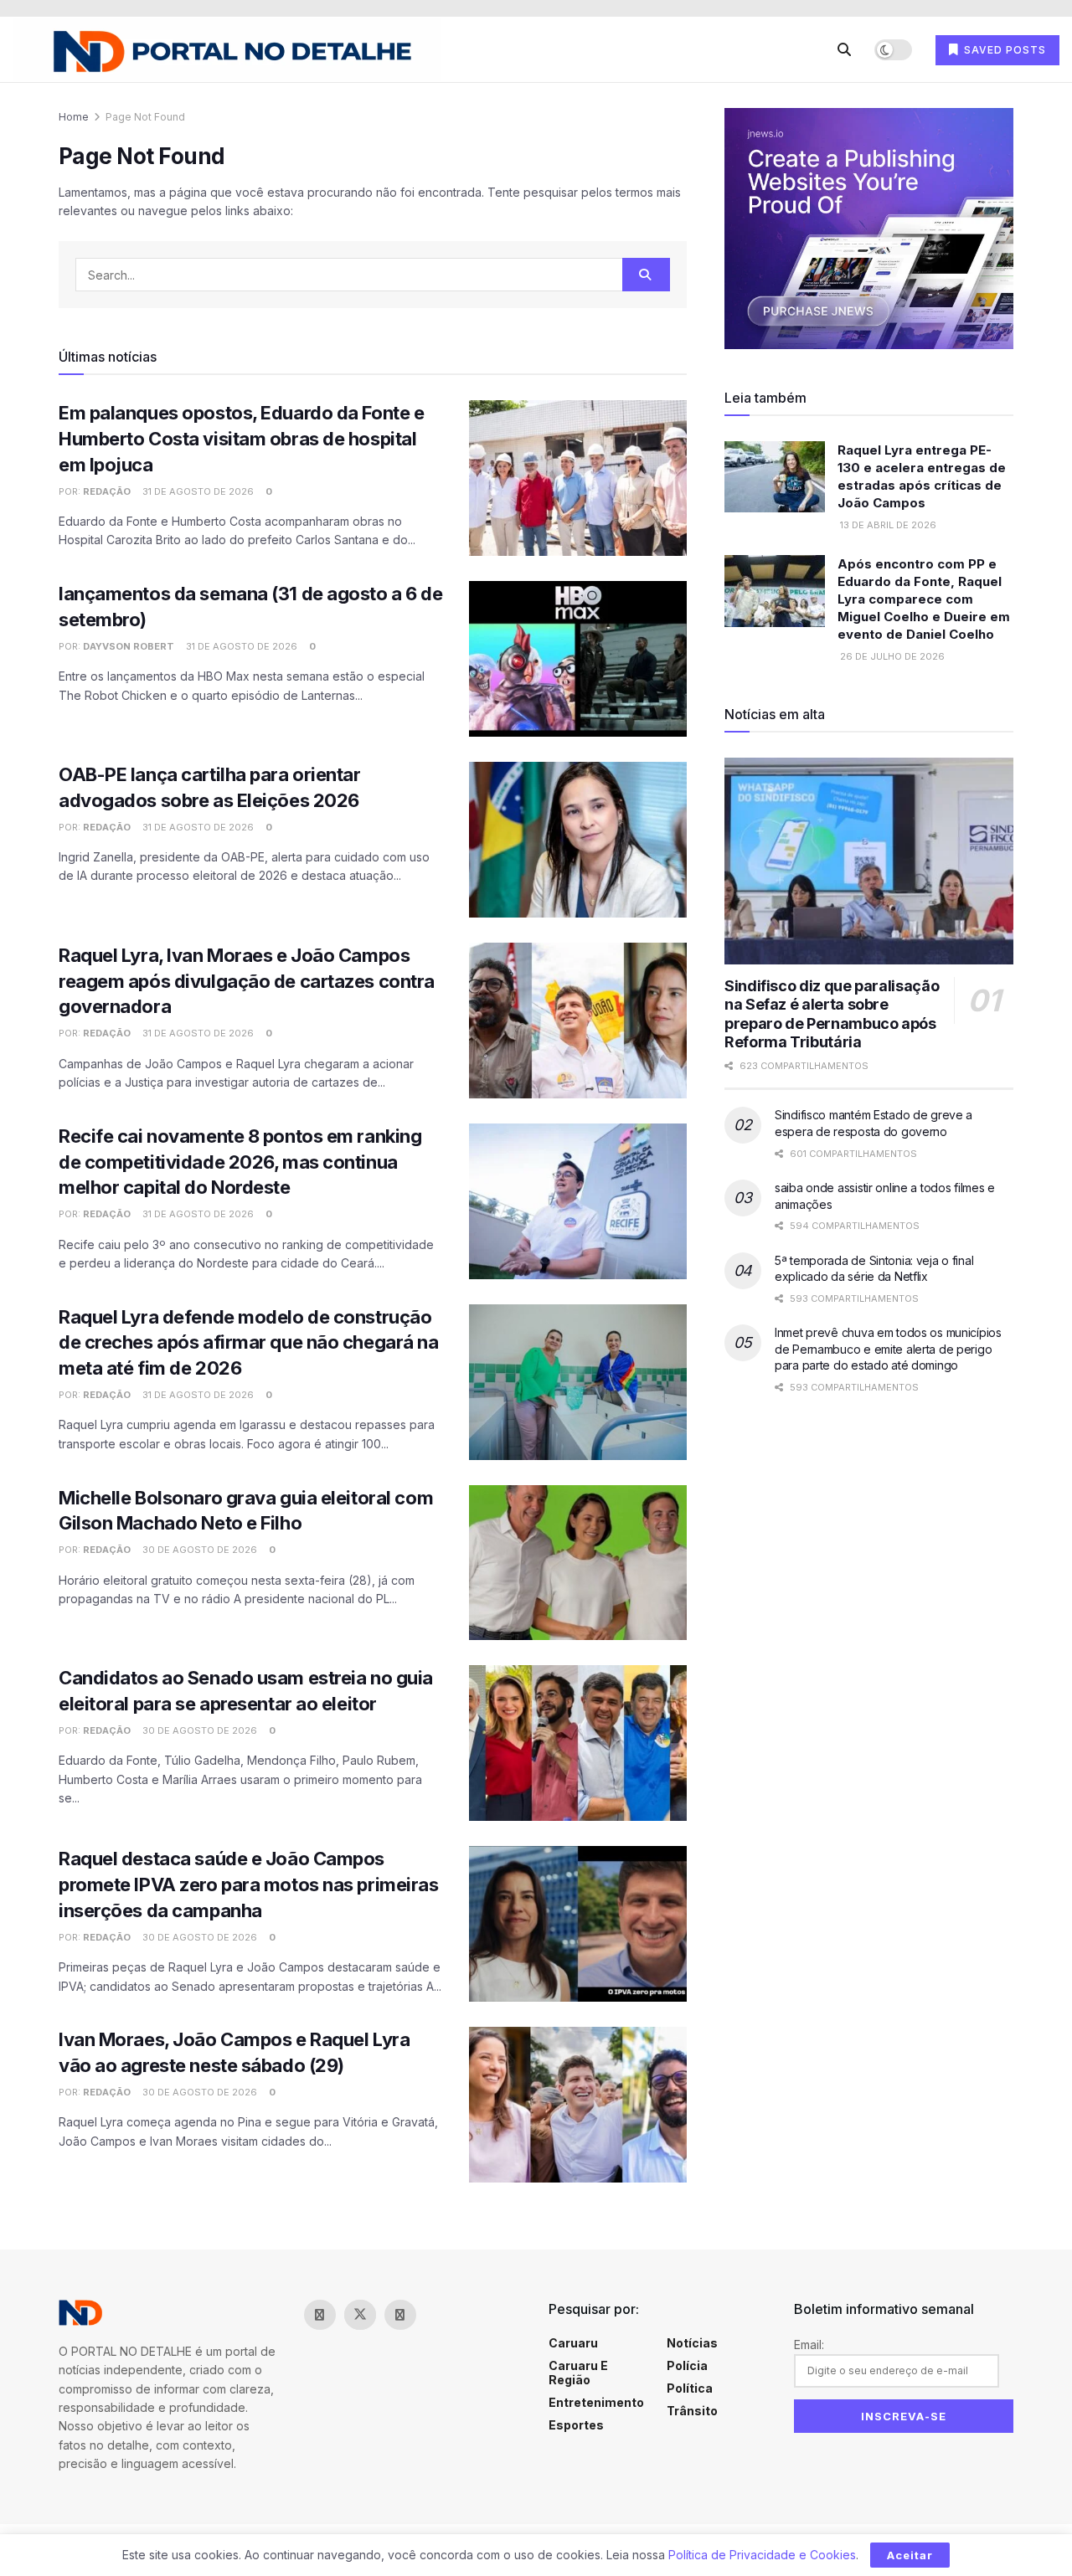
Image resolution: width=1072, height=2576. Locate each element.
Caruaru (573, 2343)
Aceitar (910, 2555)
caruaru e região (578, 2373)
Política (690, 2388)
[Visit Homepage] (227, 50)
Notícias (692, 2343)
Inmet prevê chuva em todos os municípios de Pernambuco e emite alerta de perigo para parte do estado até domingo (888, 1349)
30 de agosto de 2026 (198, 1550)
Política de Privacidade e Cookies (762, 2555)
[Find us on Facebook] (320, 2315)
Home (74, 117)
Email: (809, 2345)
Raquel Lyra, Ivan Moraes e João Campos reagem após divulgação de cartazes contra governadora (247, 981)
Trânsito (692, 2411)
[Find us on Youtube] (441, 2315)
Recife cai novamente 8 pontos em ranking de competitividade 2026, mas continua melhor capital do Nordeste (240, 1162)
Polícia (687, 2365)
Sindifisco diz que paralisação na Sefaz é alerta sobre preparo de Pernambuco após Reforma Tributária (832, 1014)
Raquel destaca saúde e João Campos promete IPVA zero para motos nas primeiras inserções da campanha (249, 1884)
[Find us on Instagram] (400, 2315)
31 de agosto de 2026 (197, 491)
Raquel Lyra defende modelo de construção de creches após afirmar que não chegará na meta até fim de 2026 (249, 1343)
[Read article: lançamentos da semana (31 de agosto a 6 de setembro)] (578, 659)
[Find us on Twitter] (360, 2315)
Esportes (576, 2425)
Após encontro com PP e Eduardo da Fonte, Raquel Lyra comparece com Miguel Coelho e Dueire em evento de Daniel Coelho (924, 599)
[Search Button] (844, 49)
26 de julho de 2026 (891, 656)
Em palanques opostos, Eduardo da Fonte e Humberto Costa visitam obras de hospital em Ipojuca (241, 439)
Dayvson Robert (129, 646)
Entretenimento (596, 2402)
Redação (107, 491)
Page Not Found (145, 117)
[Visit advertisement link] (869, 229)
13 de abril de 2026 (887, 525)
